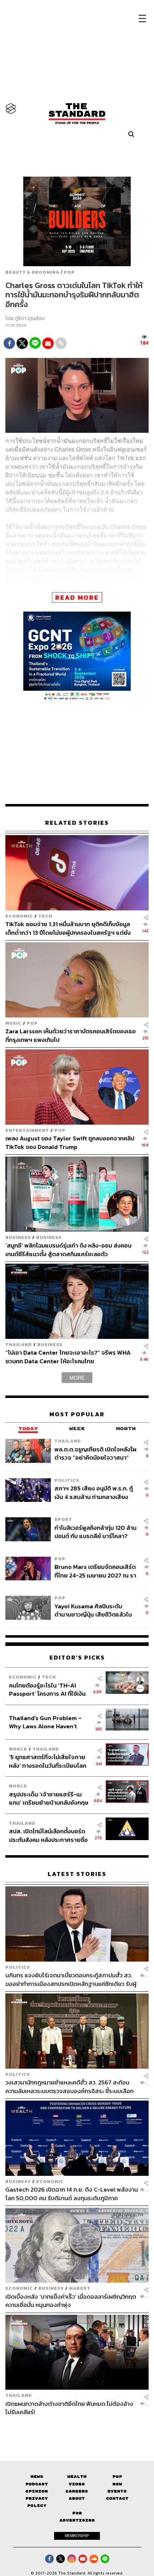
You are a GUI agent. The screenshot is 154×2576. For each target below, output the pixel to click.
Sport (63, 1519)
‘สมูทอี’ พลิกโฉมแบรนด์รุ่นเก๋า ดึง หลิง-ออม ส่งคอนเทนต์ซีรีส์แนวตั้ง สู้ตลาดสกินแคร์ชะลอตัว (68, 1249)
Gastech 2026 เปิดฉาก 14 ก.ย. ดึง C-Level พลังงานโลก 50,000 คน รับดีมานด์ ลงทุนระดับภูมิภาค (72, 2194)
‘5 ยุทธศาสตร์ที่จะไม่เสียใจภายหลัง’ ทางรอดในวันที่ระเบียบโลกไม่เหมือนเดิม (48, 1761)
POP (69, 272)
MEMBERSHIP (77, 2536)
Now (117, 2484)
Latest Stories (77, 1874)
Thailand (19, 1344)
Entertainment (27, 1130)
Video (77, 2484)
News (37, 2477)
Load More (77, 2429)
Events (117, 2491)
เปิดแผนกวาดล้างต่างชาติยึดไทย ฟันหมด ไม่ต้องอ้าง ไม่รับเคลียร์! (69, 2408)
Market (80, 2288)
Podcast (37, 2484)
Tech (45, 916)
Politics (67, 1480)
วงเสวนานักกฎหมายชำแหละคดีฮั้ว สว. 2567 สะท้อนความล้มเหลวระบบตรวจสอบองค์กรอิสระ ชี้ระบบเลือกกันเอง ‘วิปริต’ (69, 2086)
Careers (77, 2491)
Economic (19, 916)
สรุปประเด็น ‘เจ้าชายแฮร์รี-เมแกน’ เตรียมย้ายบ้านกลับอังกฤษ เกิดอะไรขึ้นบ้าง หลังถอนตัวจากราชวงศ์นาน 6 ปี (49, 1798)
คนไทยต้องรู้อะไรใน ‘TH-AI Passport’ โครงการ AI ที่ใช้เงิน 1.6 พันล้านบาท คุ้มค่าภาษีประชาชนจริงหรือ (47, 1689)
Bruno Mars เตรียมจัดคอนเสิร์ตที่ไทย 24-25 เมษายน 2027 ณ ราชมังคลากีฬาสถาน (95, 1571)
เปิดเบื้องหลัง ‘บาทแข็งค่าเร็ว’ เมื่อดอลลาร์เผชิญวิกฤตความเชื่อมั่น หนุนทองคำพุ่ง (71, 2301)
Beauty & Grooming (32, 272)
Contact (117, 2498)
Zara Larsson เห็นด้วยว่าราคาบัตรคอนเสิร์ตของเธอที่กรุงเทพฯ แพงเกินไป (71, 1035)
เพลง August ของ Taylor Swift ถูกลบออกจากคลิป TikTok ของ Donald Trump (70, 1142)
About (77, 2498)
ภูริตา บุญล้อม (30, 318)
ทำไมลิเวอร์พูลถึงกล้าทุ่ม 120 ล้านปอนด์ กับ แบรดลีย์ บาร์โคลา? (95, 1532)
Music (13, 1023)
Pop (117, 2477)
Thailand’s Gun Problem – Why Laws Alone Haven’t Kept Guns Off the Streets (45, 1722)
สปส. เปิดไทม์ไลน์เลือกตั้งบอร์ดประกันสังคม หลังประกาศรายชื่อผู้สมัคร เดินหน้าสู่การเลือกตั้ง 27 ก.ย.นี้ (49, 1835)
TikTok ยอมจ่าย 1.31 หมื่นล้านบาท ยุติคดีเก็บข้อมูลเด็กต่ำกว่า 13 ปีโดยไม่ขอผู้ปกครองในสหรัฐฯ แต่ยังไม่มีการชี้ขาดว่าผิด (68, 928)
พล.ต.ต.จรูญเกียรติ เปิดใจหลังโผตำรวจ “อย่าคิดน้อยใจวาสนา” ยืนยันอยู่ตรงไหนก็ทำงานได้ (95, 1453)
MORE (77, 1378)
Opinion (37, 2491)
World (18, 1749)
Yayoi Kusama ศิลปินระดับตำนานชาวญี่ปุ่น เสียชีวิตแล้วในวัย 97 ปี (93, 1610)
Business (18, 1237)
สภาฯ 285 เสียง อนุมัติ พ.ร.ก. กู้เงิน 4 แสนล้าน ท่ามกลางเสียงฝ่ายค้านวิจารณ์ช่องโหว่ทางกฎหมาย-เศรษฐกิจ (94, 1492)
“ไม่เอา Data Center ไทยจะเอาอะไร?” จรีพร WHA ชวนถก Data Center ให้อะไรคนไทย (68, 1357)
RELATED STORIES (77, 823)
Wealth (77, 2477)
